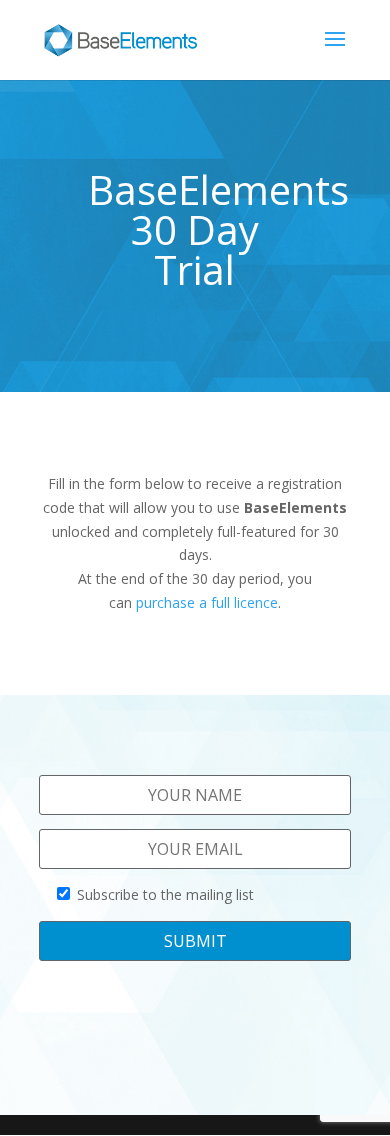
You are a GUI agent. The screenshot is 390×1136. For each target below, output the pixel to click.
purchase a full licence (207, 602)
